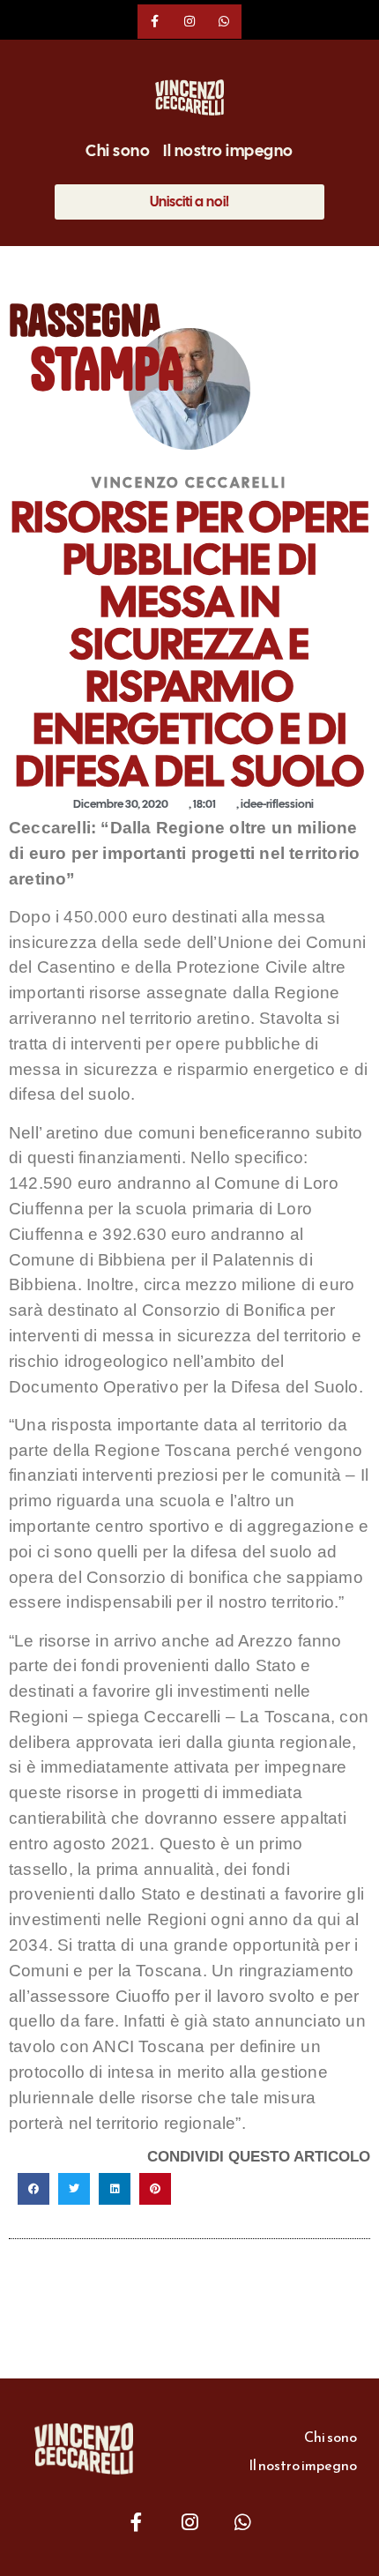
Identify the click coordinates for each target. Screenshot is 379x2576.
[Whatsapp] (224, 22)
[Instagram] (189, 22)
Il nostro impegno (228, 151)
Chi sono (118, 151)
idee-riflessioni (277, 804)
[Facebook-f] (155, 22)
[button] (33, 2189)
